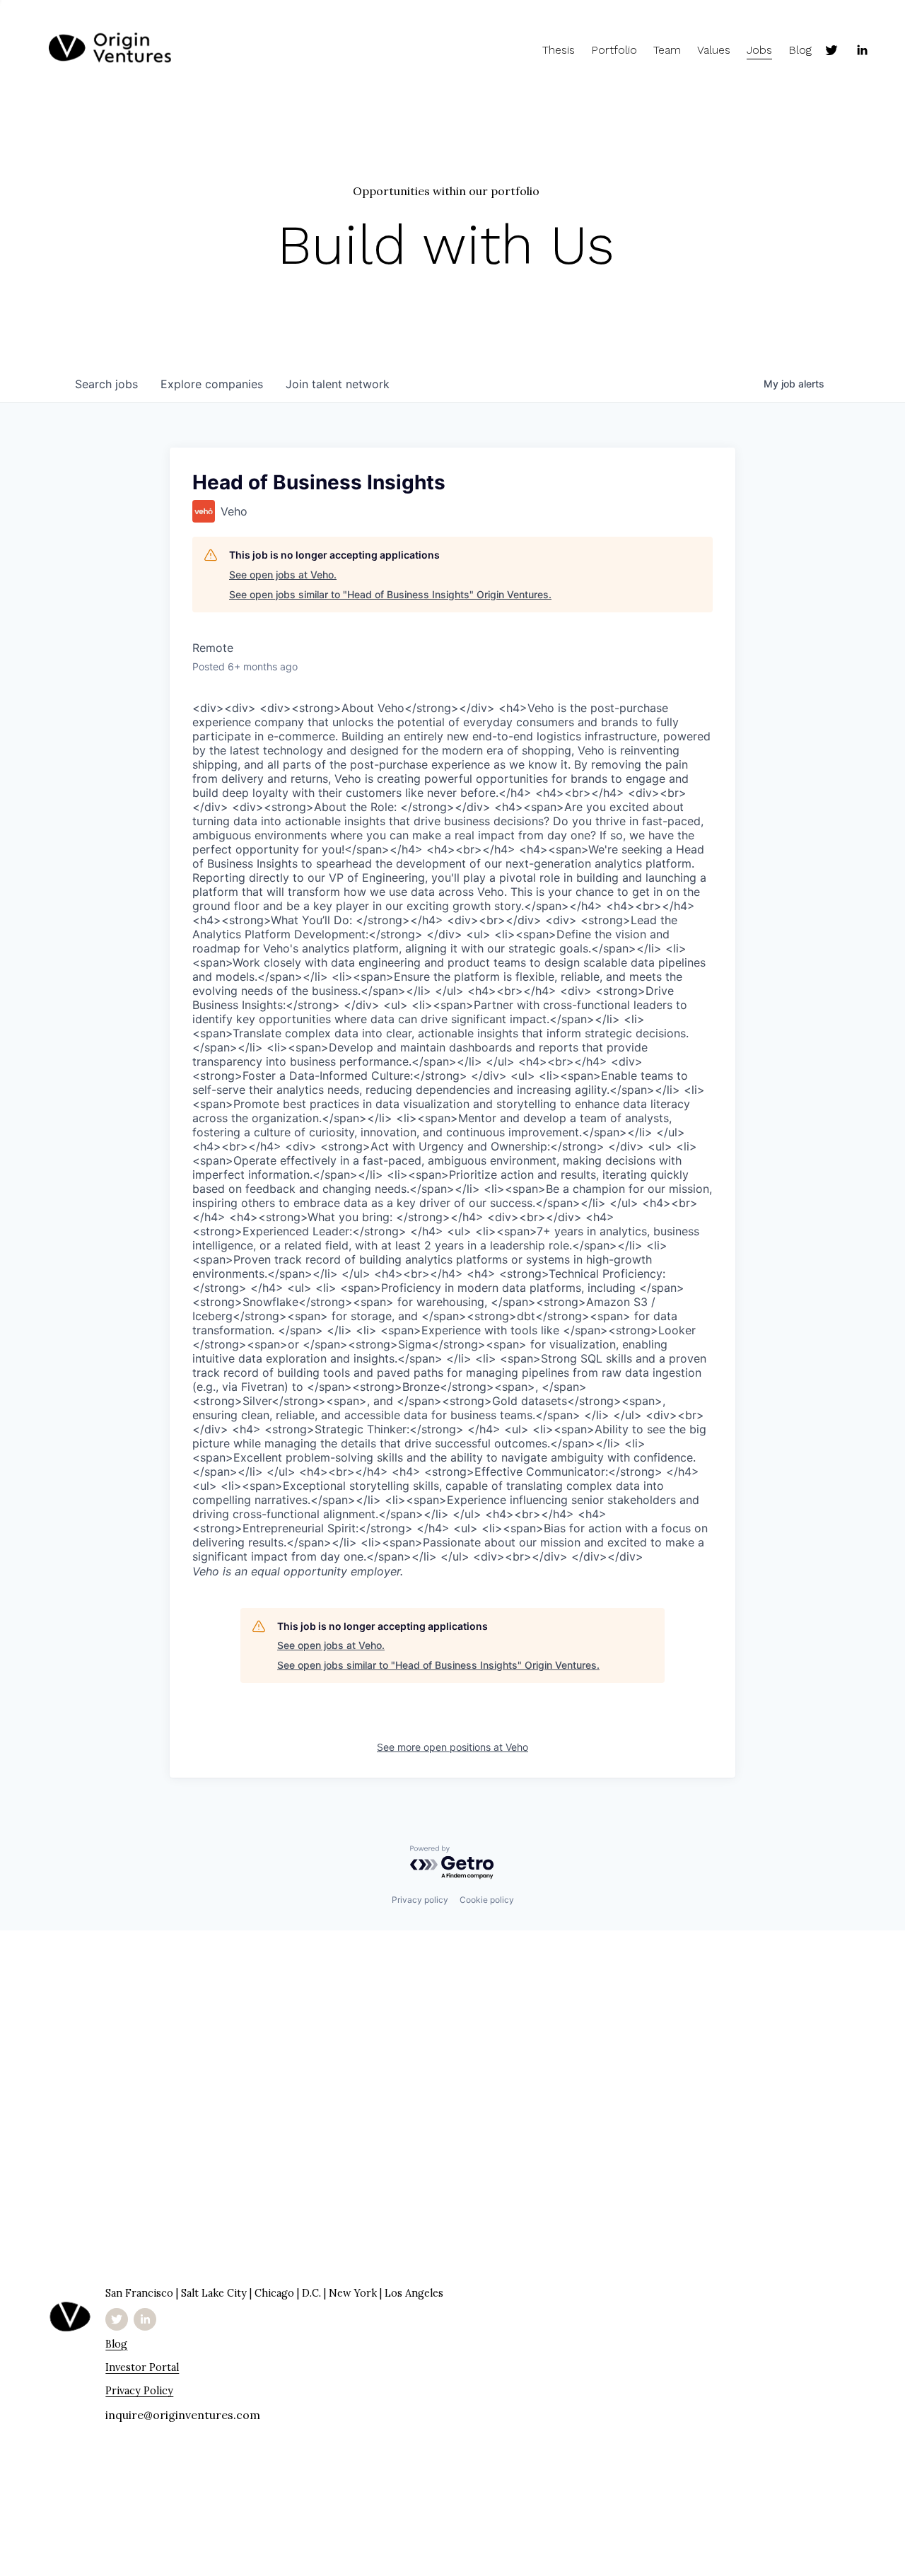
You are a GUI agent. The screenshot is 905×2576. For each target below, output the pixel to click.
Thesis (559, 50)
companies (212, 384)
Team (667, 50)
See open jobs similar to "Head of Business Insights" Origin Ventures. (390, 594)
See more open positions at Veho (452, 1747)
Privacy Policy (139, 2390)
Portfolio (614, 50)
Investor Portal (142, 2367)
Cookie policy (487, 1900)
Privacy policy (420, 1900)
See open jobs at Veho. (283, 575)
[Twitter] (831, 50)
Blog (800, 50)
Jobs (759, 50)
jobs (106, 384)
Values (714, 50)
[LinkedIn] (862, 50)
